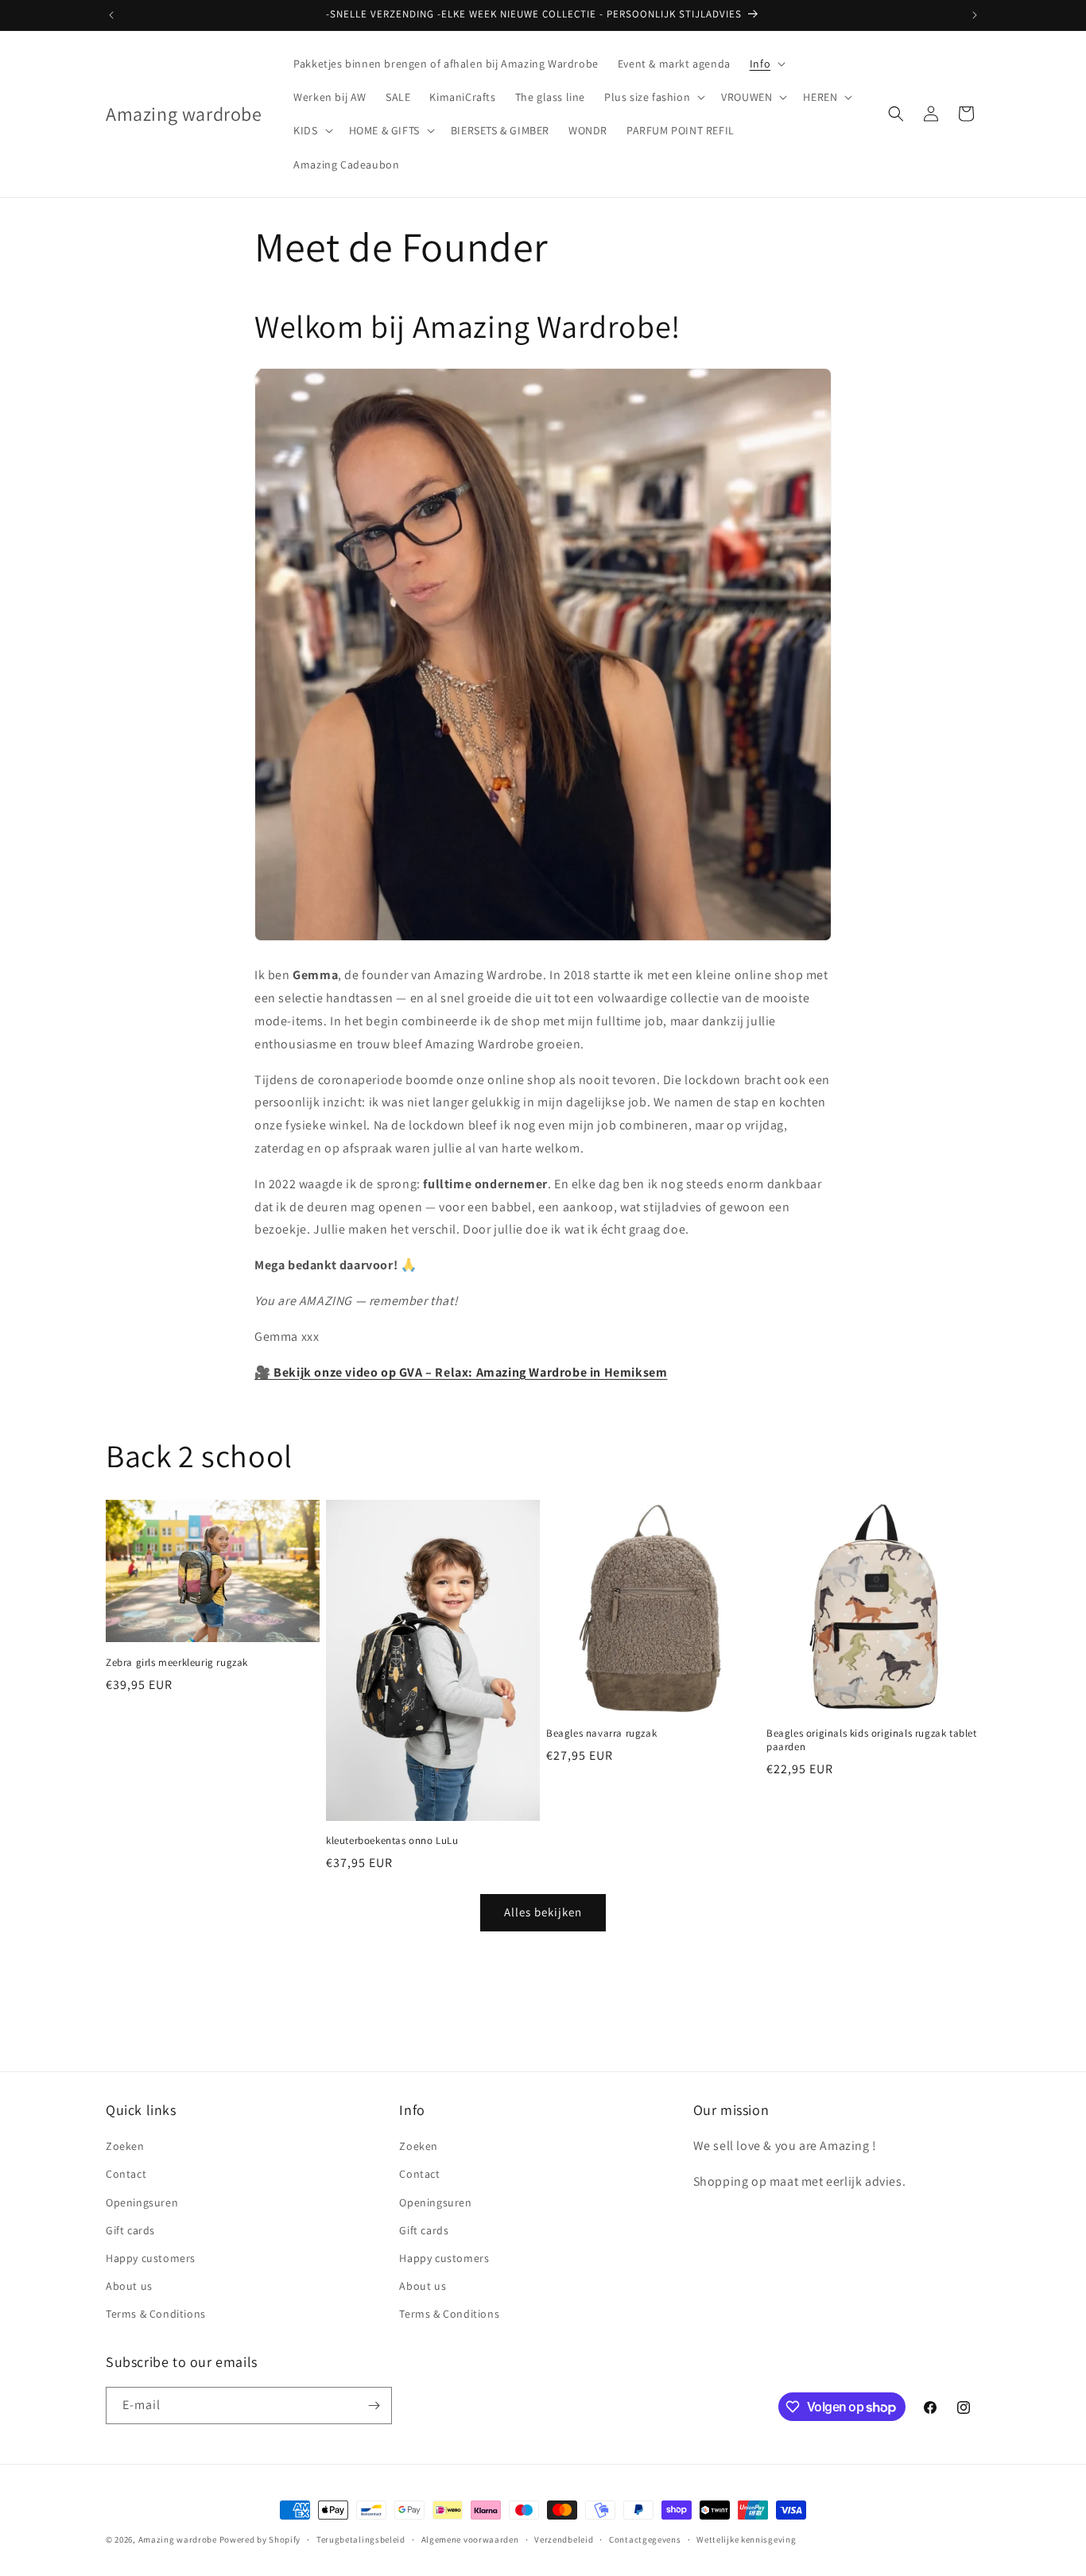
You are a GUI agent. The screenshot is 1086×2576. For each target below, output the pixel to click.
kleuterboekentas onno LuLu (392, 1841)
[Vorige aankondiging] (111, 15)
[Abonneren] (374, 2406)
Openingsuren (142, 2202)
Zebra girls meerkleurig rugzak (177, 1663)
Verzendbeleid (564, 2539)
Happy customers (151, 2258)
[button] (766, 64)
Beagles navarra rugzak (601, 1733)
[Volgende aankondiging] (975, 15)
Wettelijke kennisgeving (746, 2539)
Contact (126, 2174)
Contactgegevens (645, 2539)
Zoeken (125, 2146)
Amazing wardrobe (178, 2539)
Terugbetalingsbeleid (361, 2539)
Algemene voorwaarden (470, 2539)
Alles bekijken (543, 1912)
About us (129, 2286)
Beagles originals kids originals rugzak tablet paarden (872, 1740)
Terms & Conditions (156, 2314)
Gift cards (130, 2230)
